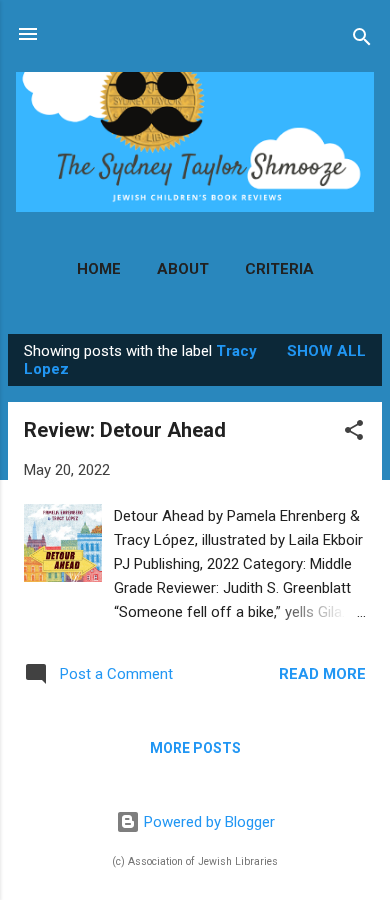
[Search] (362, 40)
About (183, 269)
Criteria (279, 269)
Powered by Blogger (207, 822)
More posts (195, 748)
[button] (354, 433)
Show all (326, 351)
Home (99, 269)
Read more (322, 674)
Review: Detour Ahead (125, 430)
